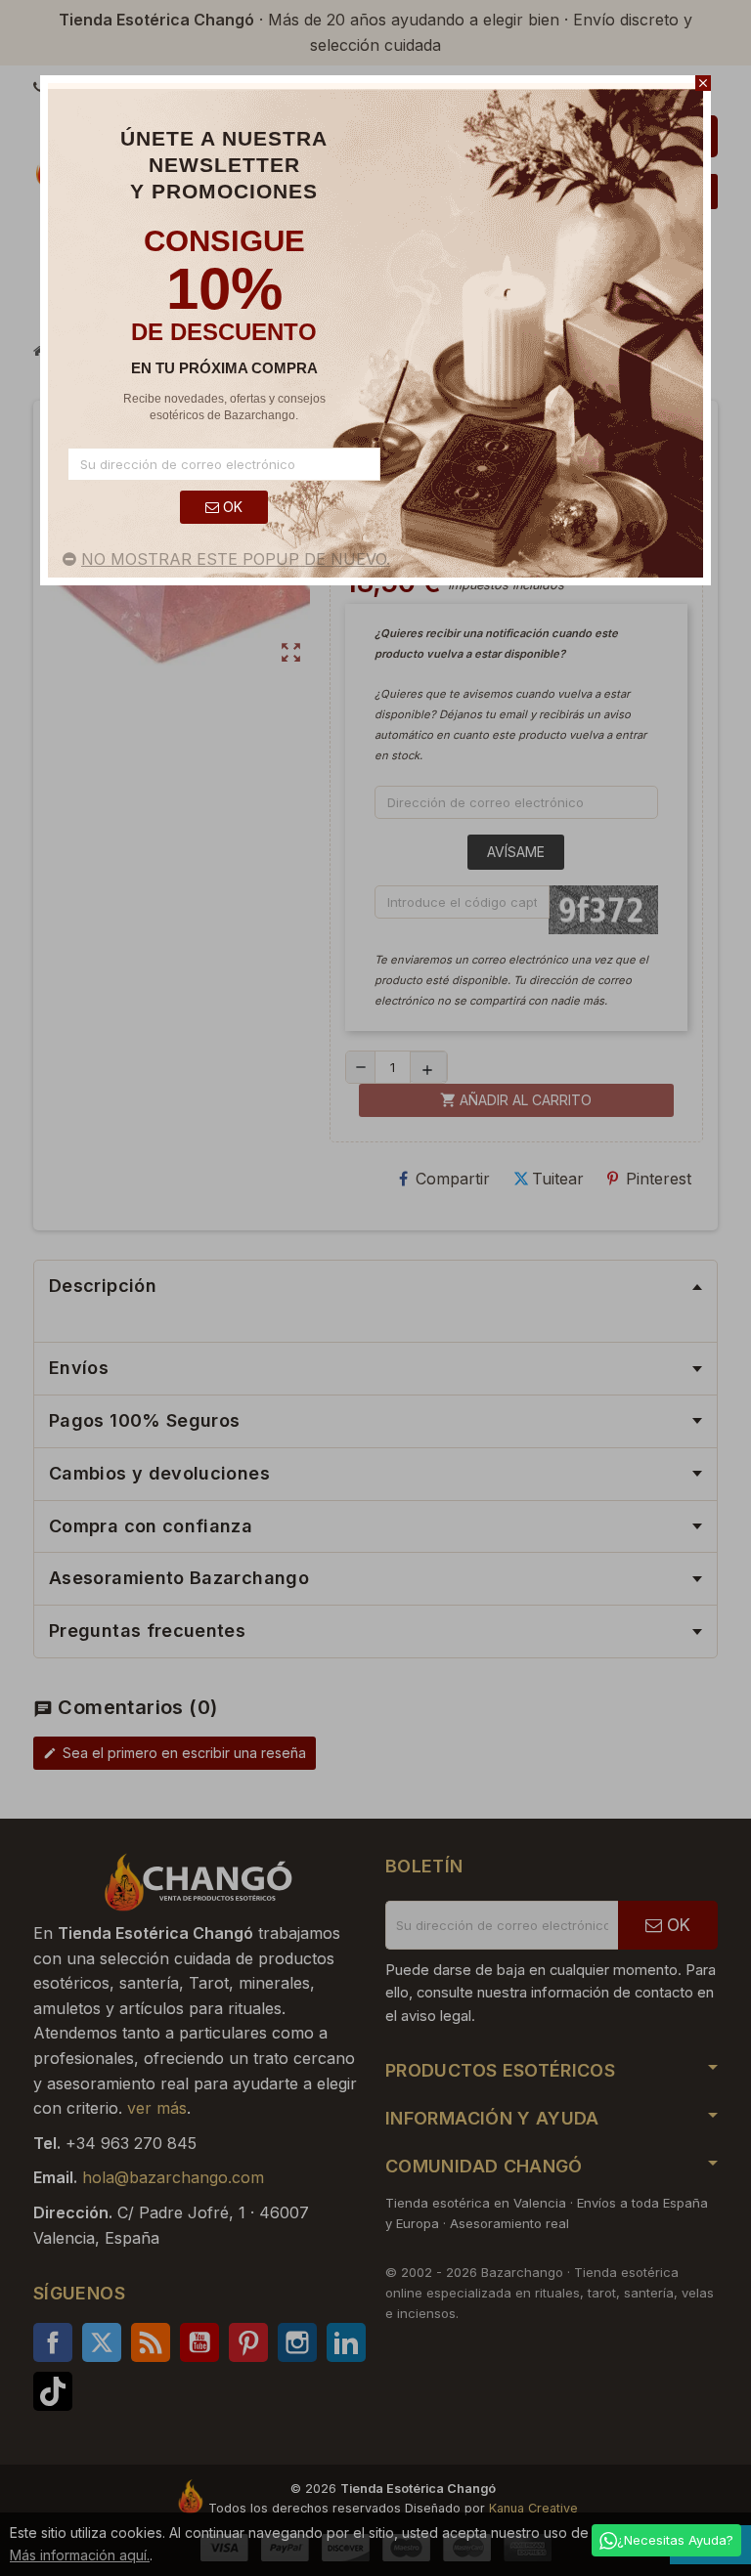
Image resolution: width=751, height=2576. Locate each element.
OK (231, 507)
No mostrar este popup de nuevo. (236, 559)
